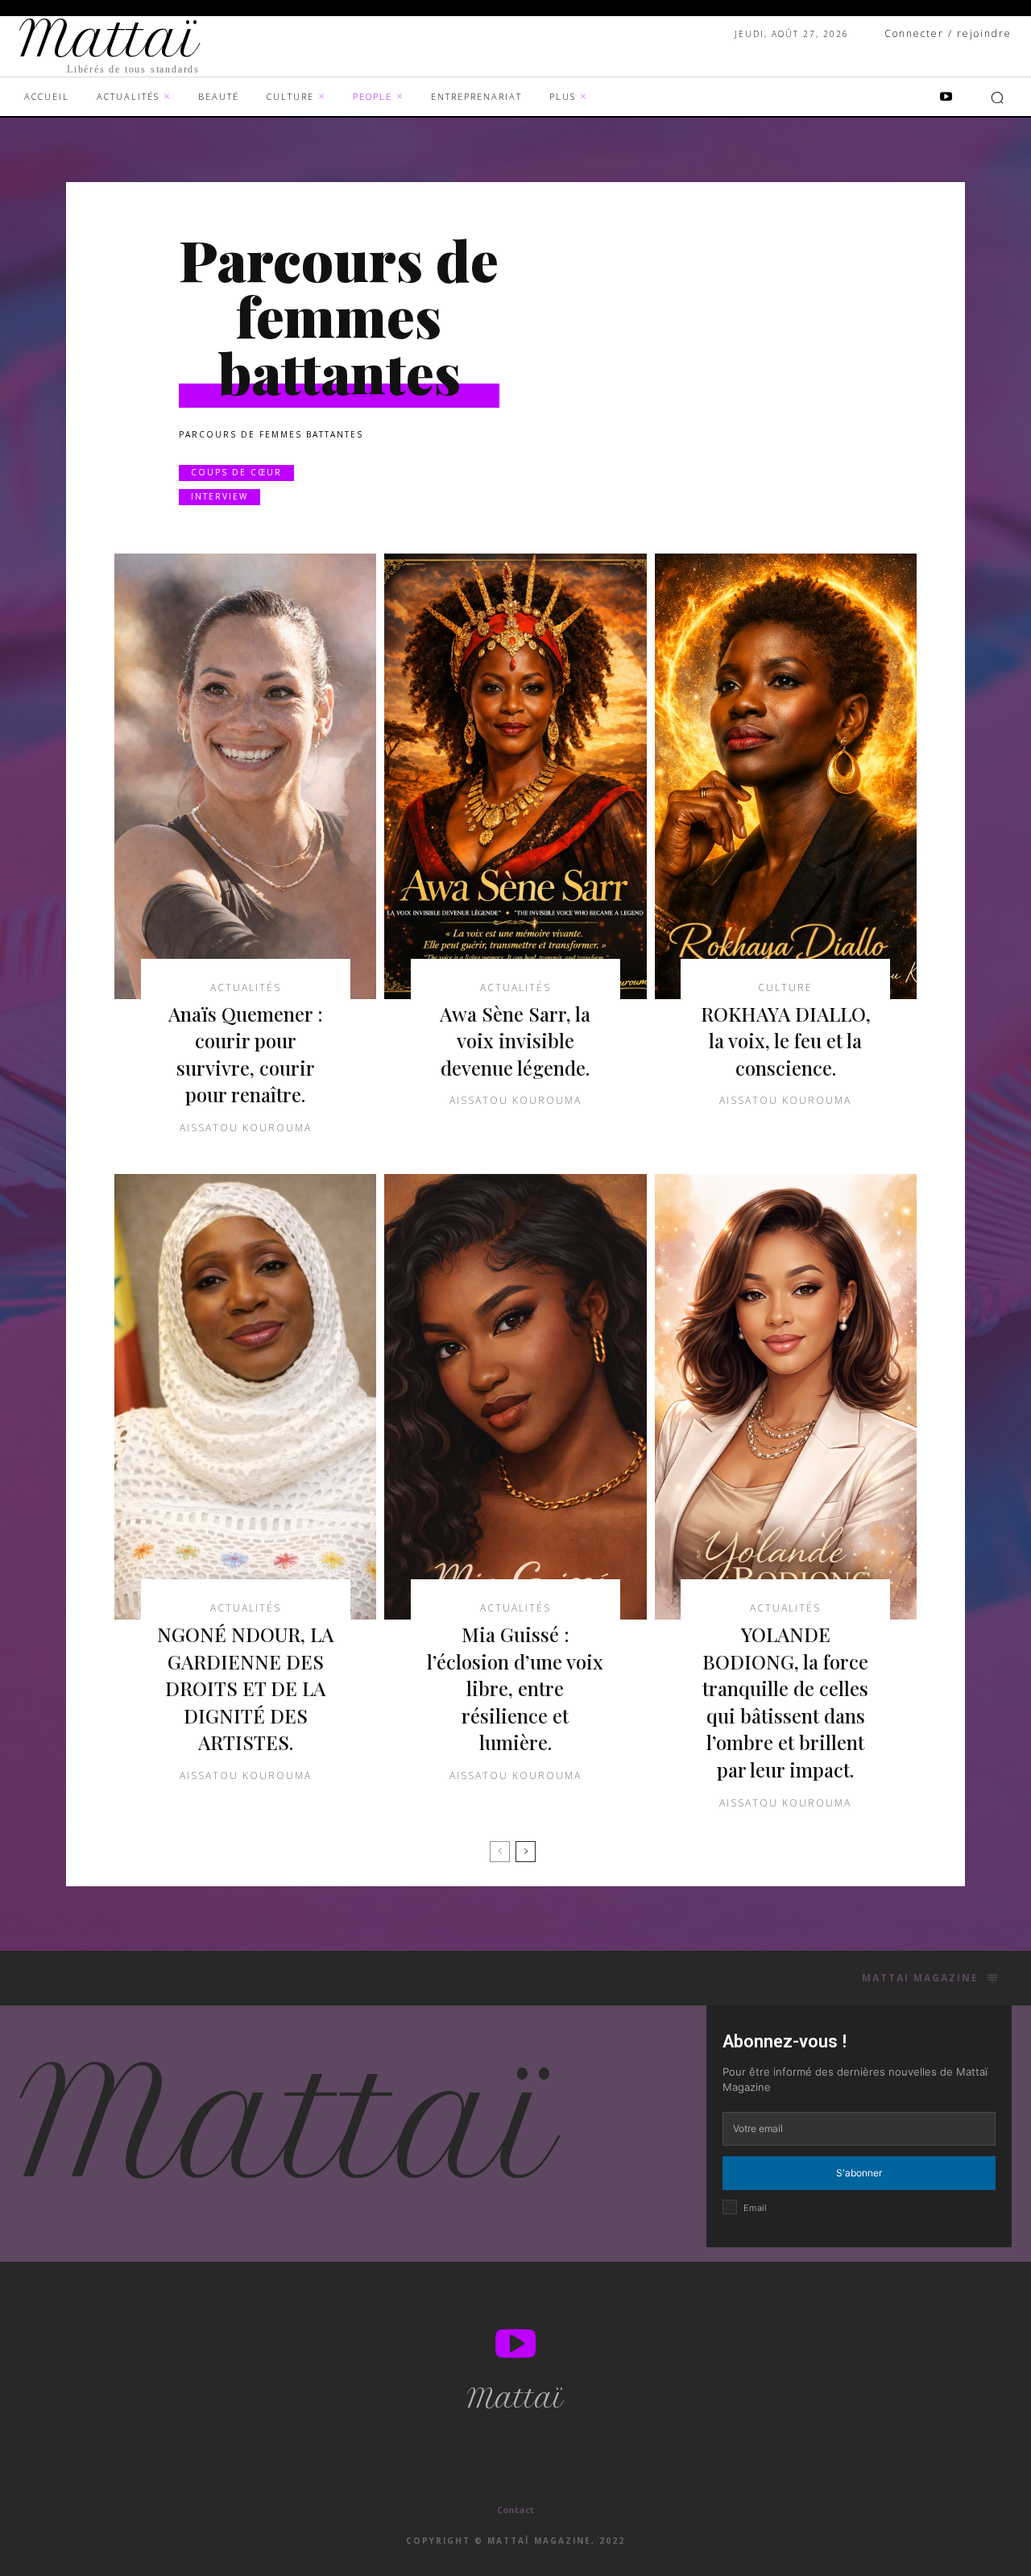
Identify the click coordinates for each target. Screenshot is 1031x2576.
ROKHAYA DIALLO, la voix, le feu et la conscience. (786, 1041)
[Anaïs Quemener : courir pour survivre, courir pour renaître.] (245, 776)
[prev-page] (500, 1852)
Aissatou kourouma (246, 1128)
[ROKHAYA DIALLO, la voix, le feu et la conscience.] (786, 776)
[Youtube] (946, 97)
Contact (515, 2510)
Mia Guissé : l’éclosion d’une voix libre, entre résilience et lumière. (515, 1688)
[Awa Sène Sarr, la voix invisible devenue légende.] (515, 776)
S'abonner (859, 2173)
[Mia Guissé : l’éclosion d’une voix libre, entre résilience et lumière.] (515, 1397)
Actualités (246, 988)
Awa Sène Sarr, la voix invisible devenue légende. (515, 1041)
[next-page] (526, 1852)
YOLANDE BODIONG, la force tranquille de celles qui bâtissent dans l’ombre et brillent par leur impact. (785, 1702)
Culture (785, 988)
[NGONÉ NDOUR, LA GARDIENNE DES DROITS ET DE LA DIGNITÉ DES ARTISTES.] (245, 1397)
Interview (219, 496)
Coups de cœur (236, 472)
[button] (997, 97)
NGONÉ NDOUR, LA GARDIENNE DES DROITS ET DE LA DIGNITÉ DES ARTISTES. (245, 1688)
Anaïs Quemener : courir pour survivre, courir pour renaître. (246, 1054)
